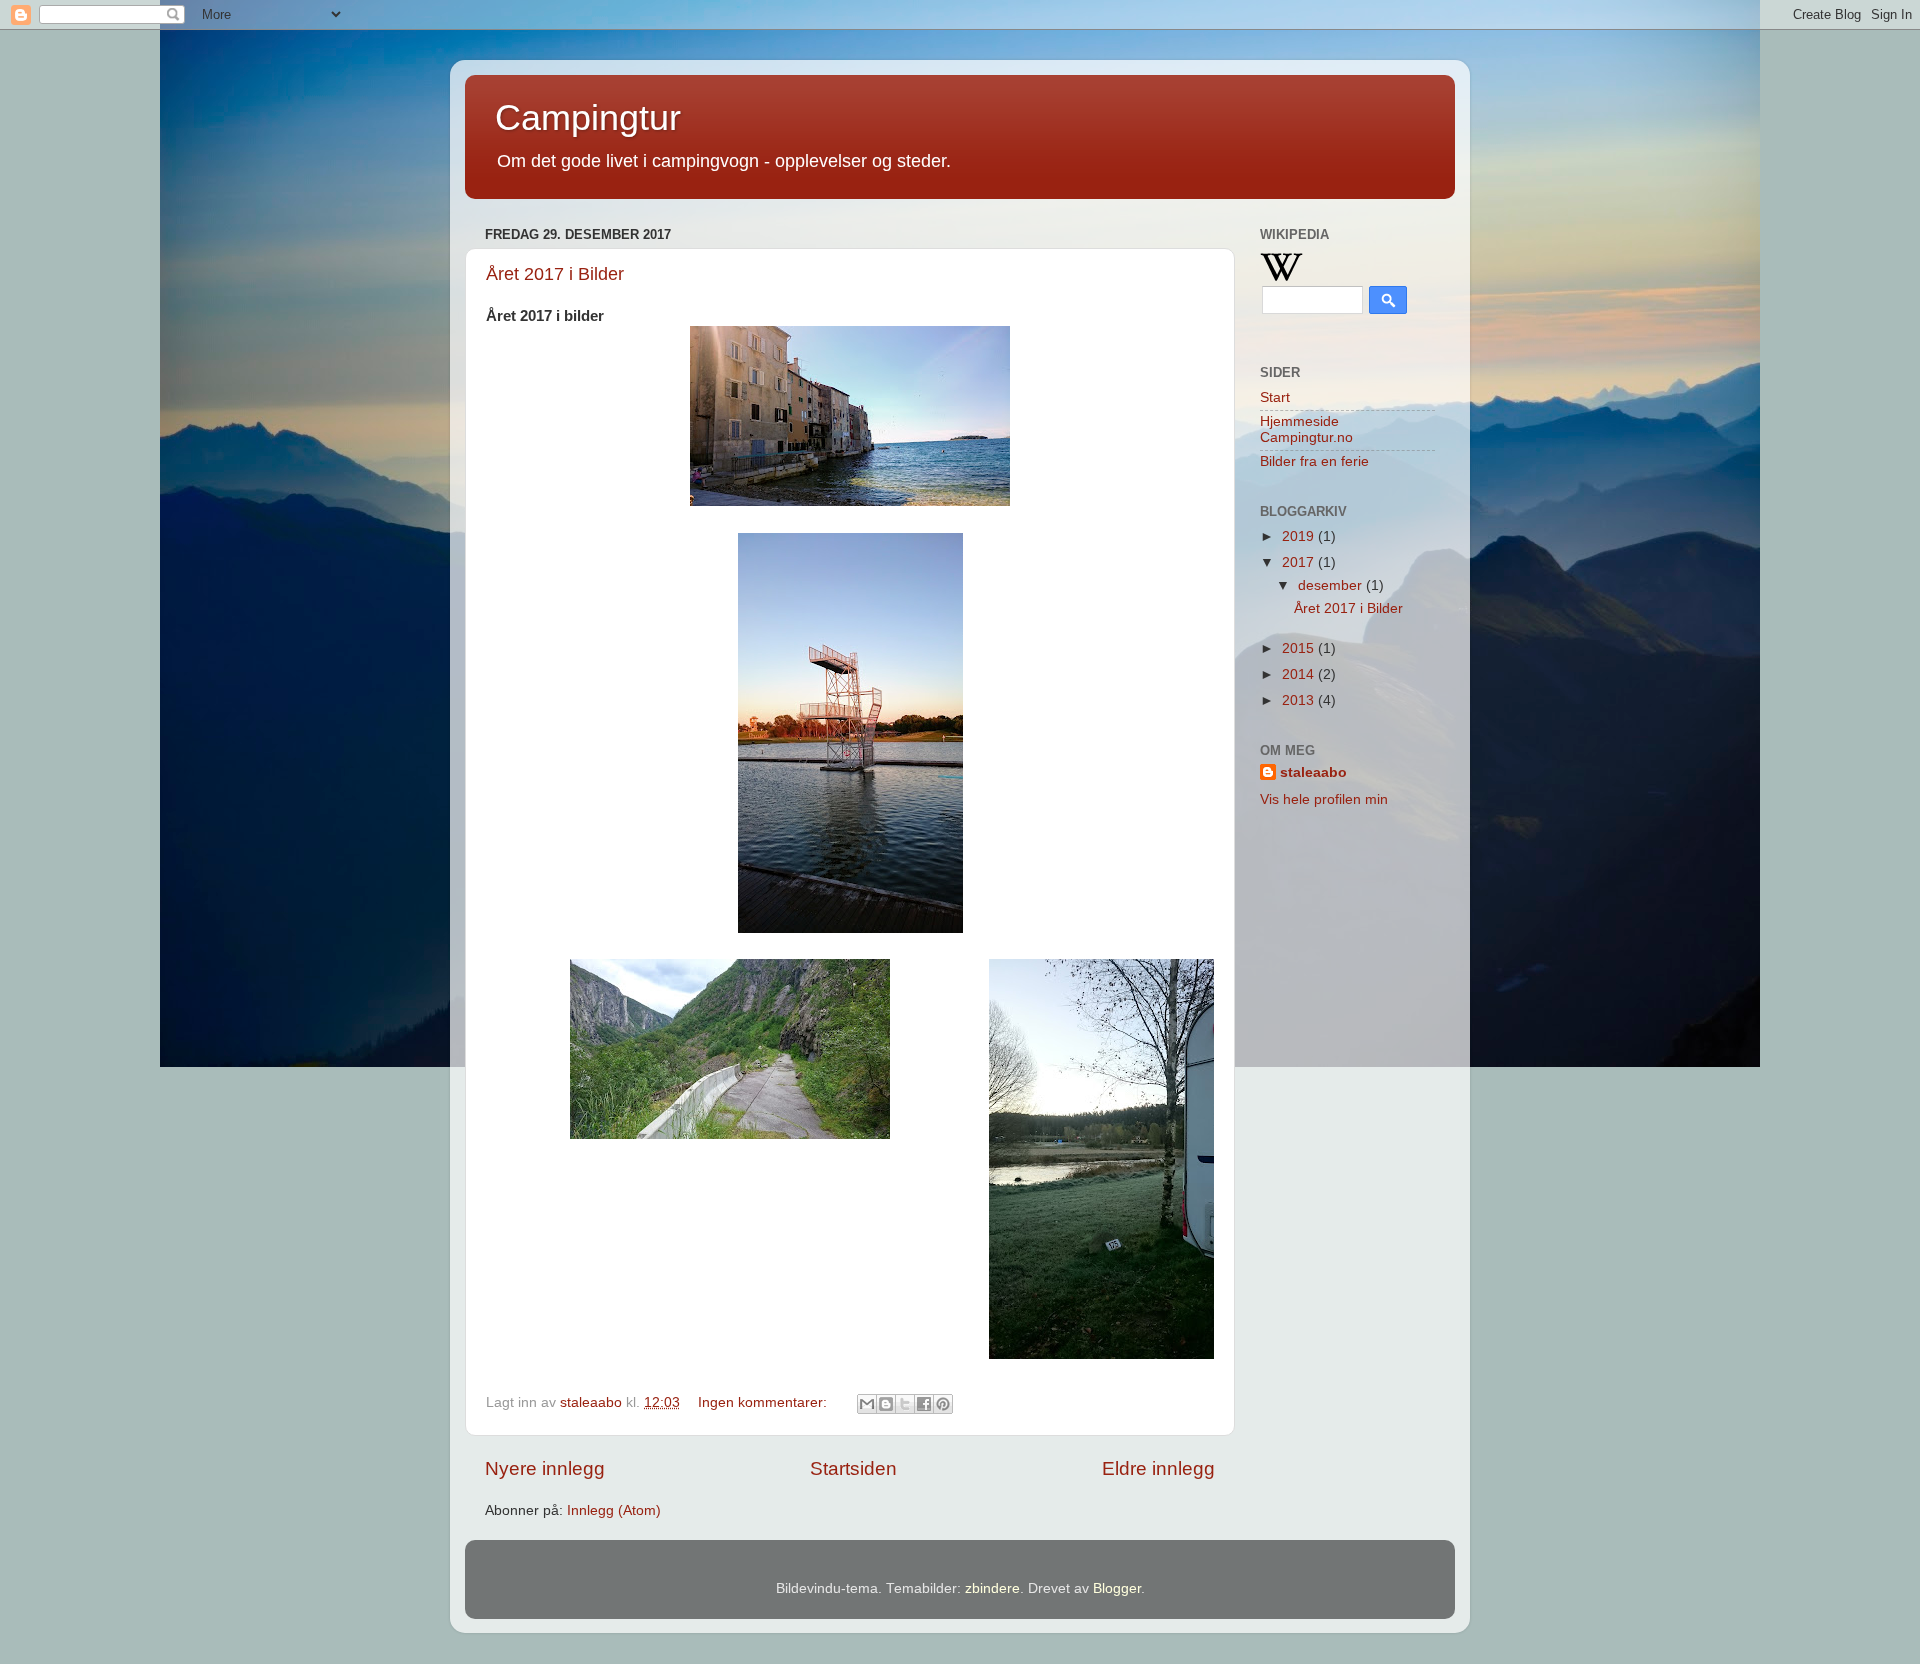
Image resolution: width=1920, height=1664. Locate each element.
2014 (1300, 674)
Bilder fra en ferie (1314, 461)
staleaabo (1313, 772)
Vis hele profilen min (1324, 799)
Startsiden (853, 1468)
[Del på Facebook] (924, 1404)
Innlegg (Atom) (614, 1510)
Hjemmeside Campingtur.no (1306, 429)
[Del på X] (905, 1404)
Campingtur (588, 117)
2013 (1300, 700)
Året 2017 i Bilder (555, 274)
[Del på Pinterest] (943, 1404)
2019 (1300, 536)
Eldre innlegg (1158, 1468)
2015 (1300, 648)
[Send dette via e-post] (867, 1404)
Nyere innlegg (545, 1468)
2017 (1300, 562)
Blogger (1117, 1588)
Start (1275, 397)
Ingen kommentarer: (764, 1402)
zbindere (992, 1588)
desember (1332, 585)
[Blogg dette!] (886, 1404)
